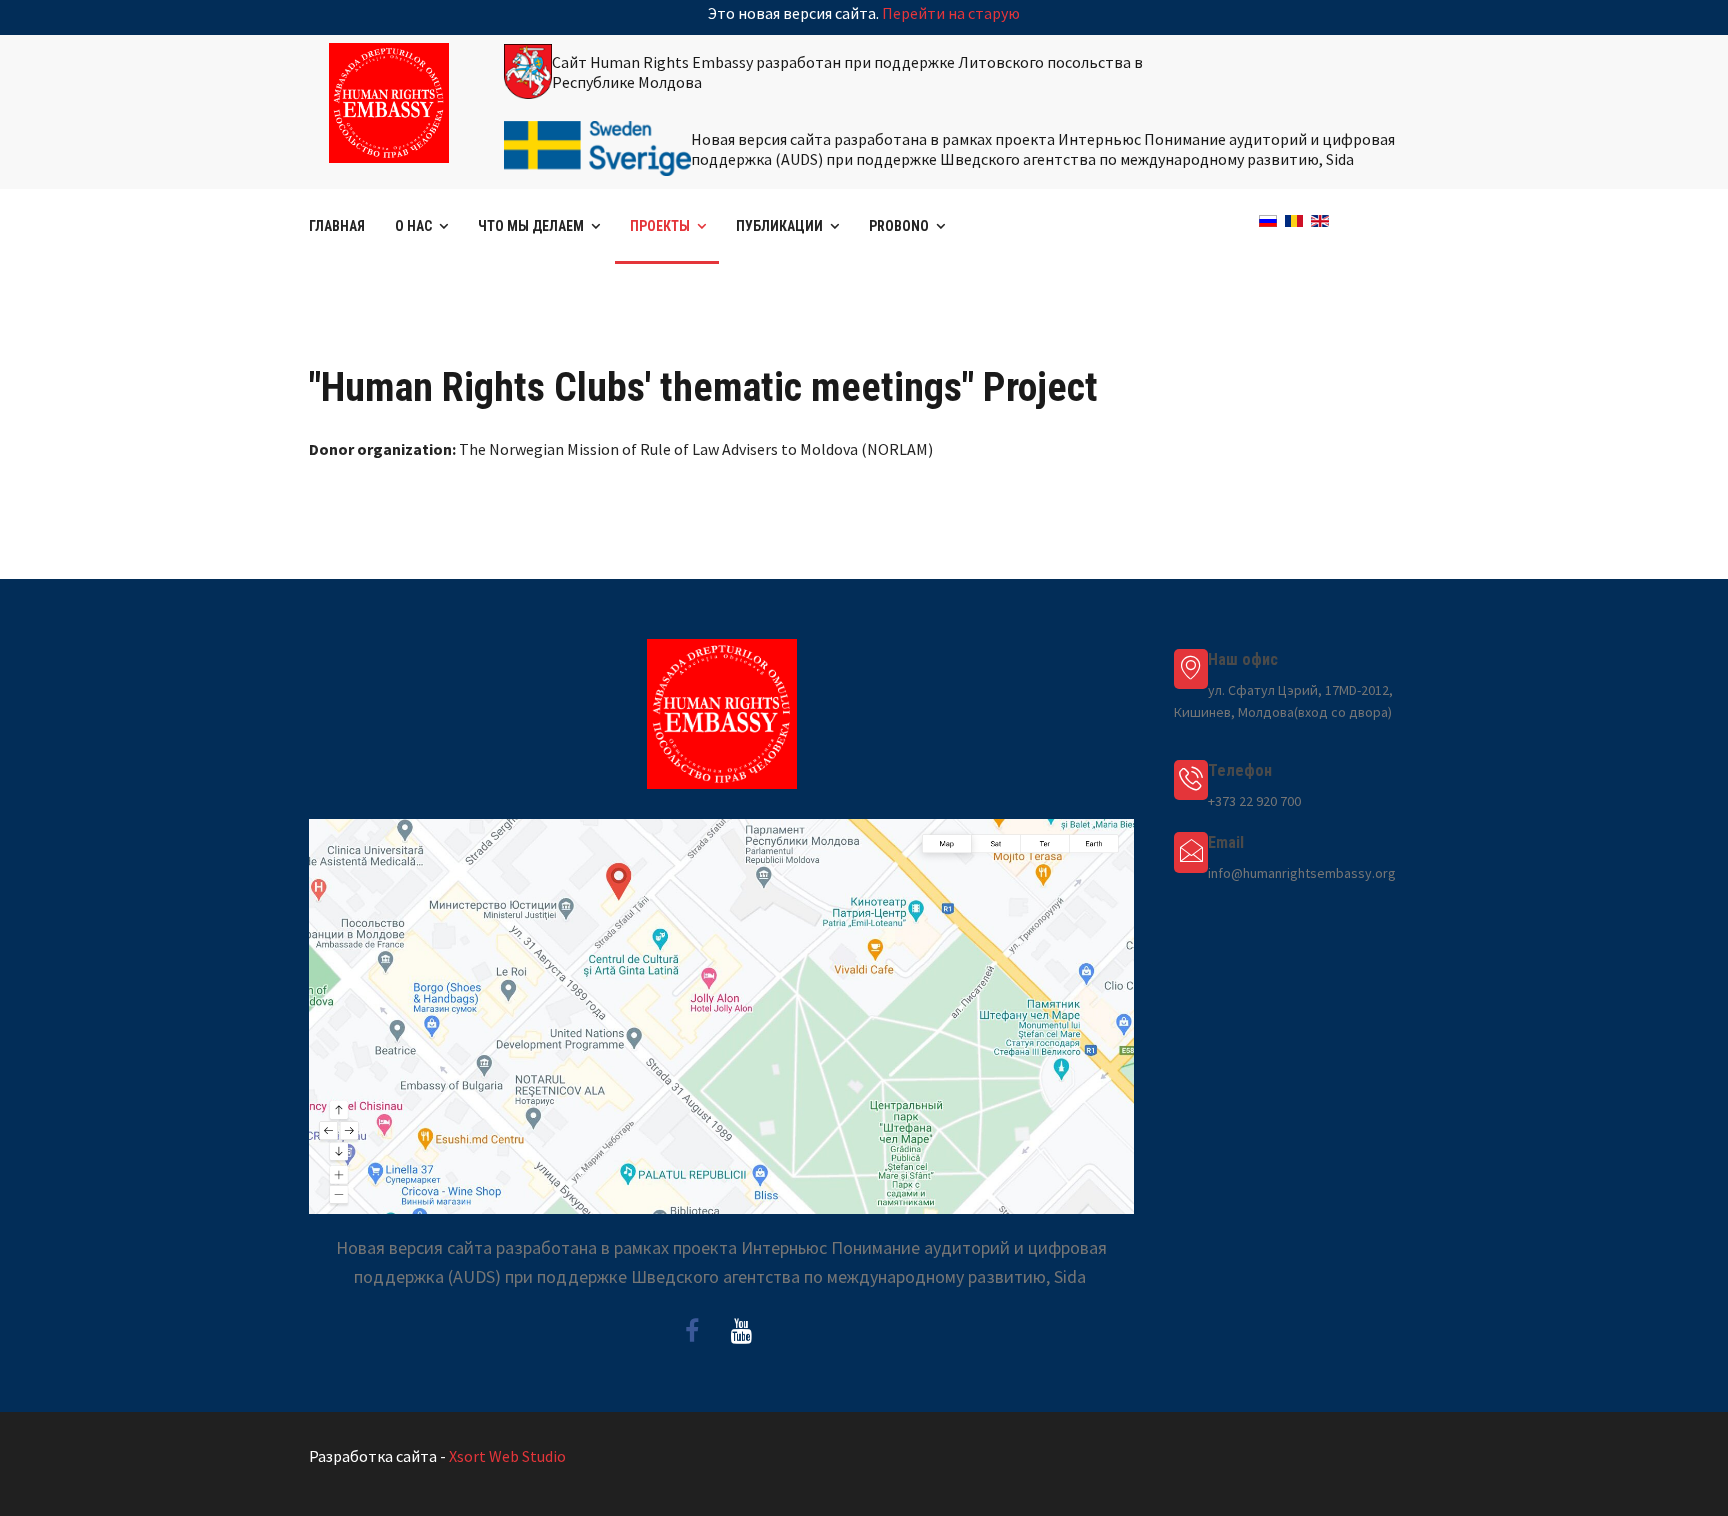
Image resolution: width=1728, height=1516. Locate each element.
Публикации (779, 226)
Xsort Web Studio (507, 1456)
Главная (337, 226)
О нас (413, 226)
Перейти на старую (951, 13)
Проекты (660, 226)
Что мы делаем (531, 226)
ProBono (899, 226)
